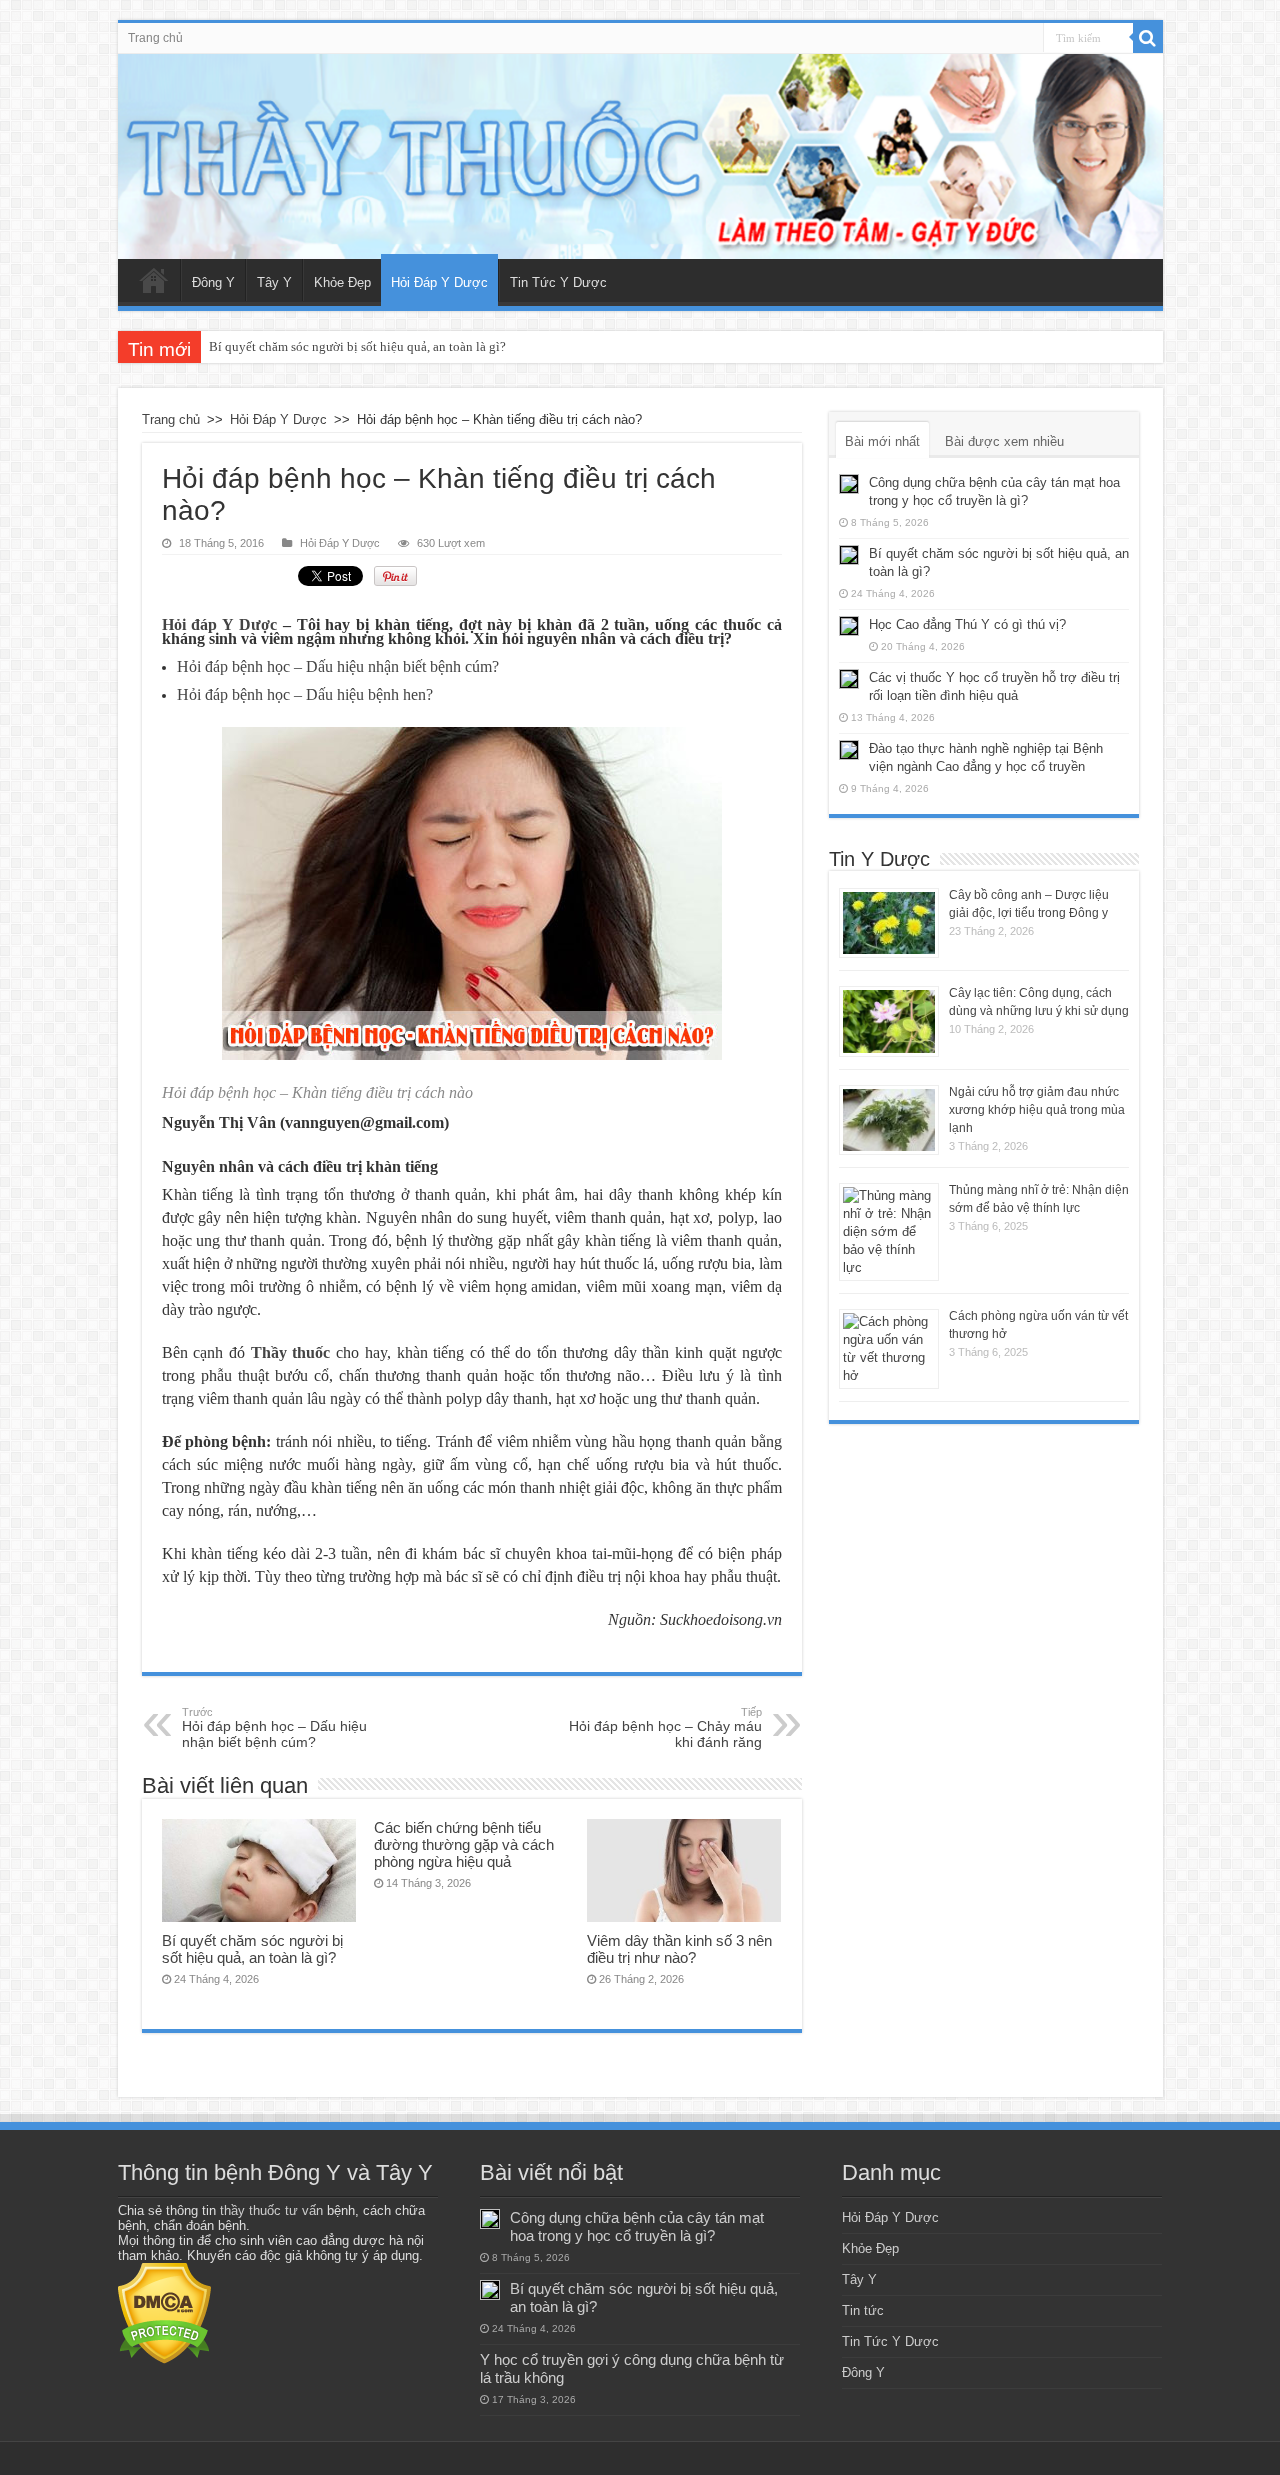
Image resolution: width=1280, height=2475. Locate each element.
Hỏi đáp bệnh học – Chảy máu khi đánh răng (665, 1728)
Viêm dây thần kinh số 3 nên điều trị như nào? (679, 1949)
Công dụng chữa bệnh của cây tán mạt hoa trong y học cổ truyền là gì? (637, 2226)
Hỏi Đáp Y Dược (439, 282)
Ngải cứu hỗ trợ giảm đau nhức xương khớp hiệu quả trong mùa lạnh (1037, 1110)
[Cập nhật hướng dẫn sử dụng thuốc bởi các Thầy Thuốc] (640, 156)
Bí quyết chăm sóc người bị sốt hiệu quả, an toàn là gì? (357, 346)
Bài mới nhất (882, 441)
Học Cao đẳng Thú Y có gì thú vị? (967, 624)
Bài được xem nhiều (1004, 441)
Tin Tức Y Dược (558, 282)
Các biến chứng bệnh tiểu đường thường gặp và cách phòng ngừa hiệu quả (464, 1844)
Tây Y (274, 282)
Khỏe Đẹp (342, 282)
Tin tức (863, 2310)
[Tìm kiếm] (1148, 38)
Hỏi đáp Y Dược (219, 624)
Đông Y (213, 282)
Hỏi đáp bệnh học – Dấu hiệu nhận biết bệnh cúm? (274, 1728)
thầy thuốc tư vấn (271, 2210)
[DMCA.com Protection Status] (164, 2312)
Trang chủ (155, 38)
